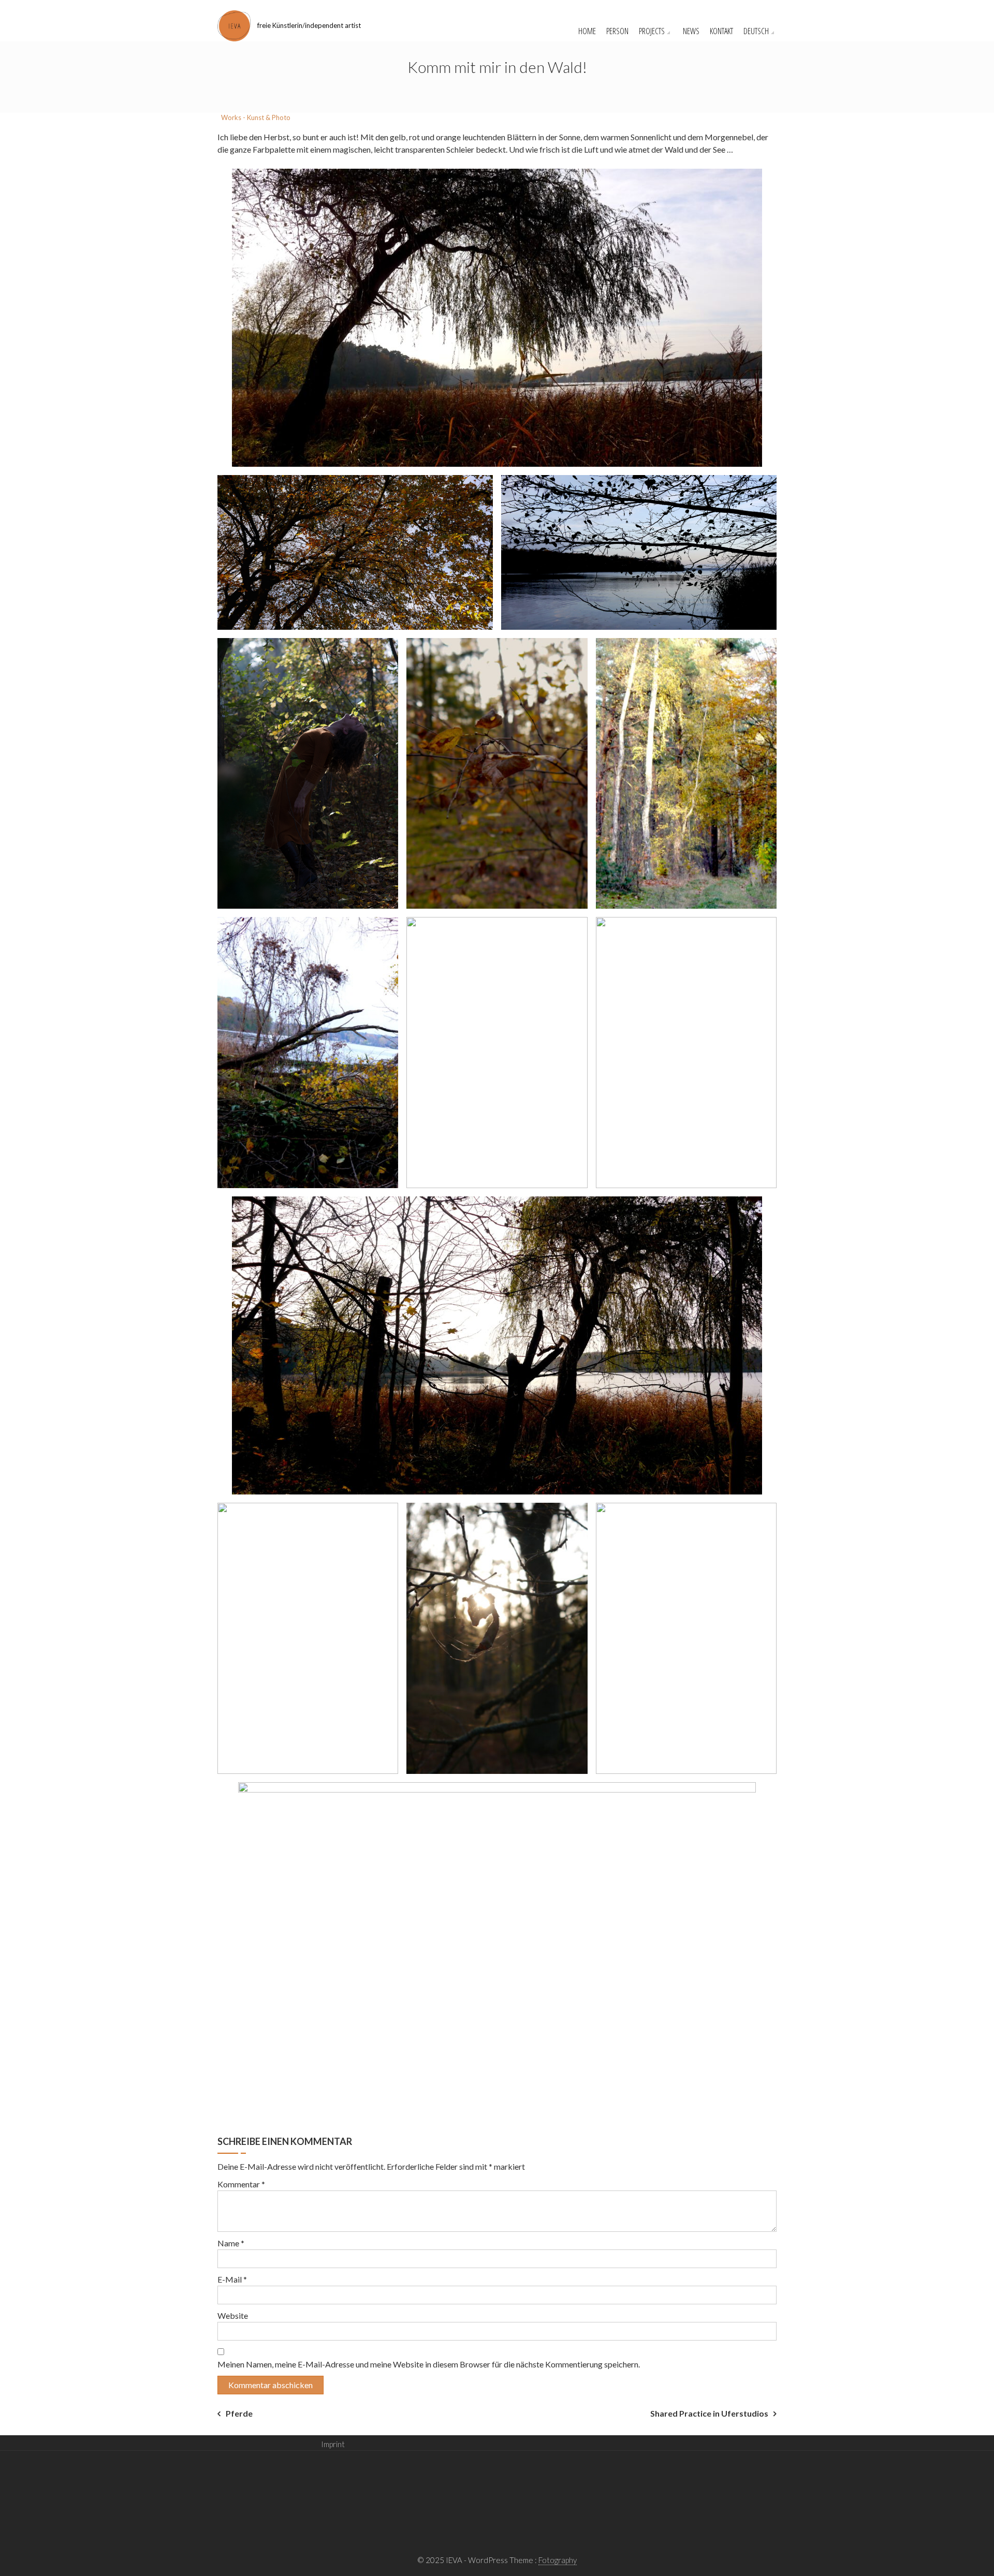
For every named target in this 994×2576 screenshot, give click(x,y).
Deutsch (756, 31)
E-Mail (232, 2279)
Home (587, 31)
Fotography (558, 2560)
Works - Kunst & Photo (256, 117)
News (691, 31)
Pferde (239, 2413)
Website (233, 2315)
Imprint (333, 2444)
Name (231, 2243)
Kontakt (721, 31)
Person (617, 31)
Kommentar (241, 2184)
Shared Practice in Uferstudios (709, 2413)
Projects (652, 31)
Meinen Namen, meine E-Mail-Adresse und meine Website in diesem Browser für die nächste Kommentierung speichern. (429, 2364)
